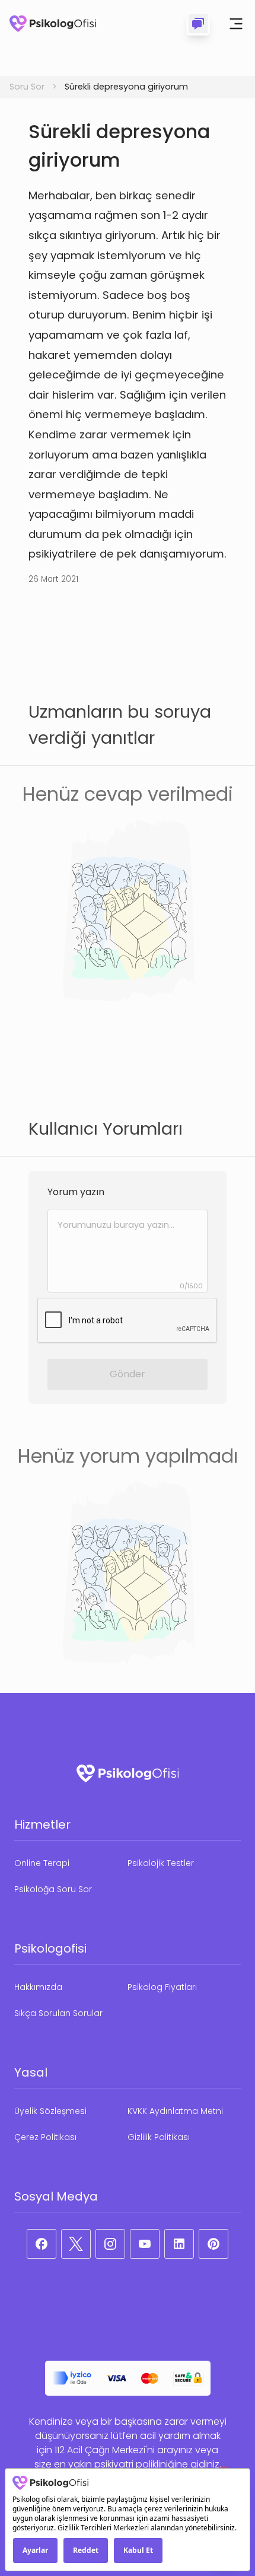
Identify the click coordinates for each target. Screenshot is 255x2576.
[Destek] (198, 24)
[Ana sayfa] (53, 24)
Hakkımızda (38, 1987)
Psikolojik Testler (161, 1863)
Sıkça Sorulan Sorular (58, 2013)
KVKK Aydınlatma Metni (175, 2111)
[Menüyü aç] (236, 24)
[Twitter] (76, 2244)
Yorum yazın (76, 1192)
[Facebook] (42, 2244)
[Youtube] (145, 2244)
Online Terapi (42, 1863)
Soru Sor (27, 87)
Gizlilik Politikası (159, 2137)
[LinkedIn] (179, 2244)
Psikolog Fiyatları (162, 1987)
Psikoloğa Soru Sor (53, 1889)
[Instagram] (110, 2244)
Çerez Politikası (45, 2137)
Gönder (128, 1374)
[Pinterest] (213, 2244)
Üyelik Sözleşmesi (50, 2111)
